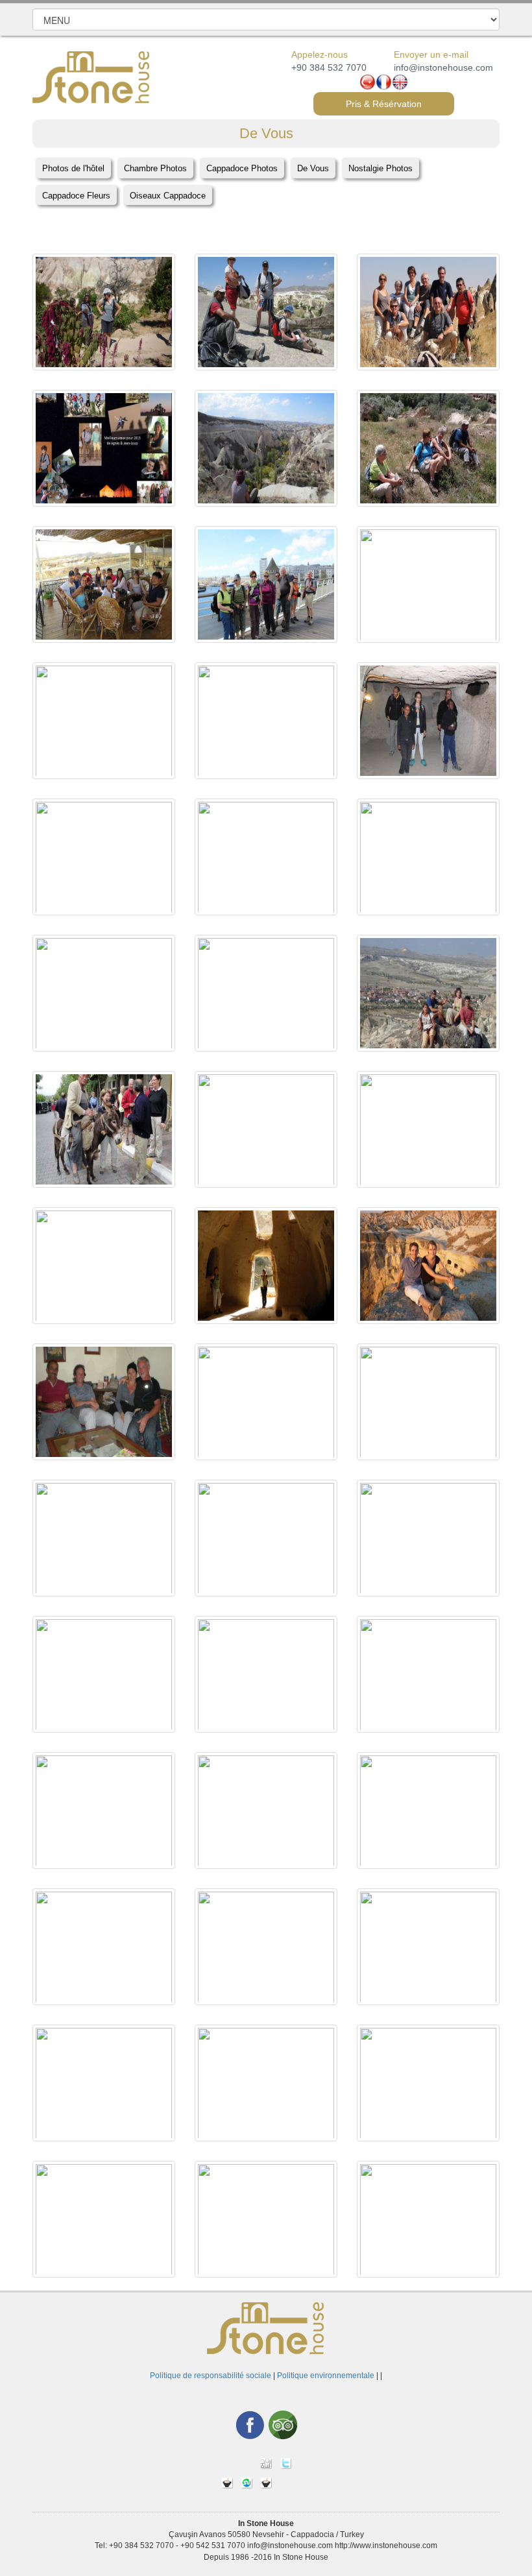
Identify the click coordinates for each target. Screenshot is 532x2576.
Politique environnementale (326, 2376)
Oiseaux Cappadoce (168, 196)
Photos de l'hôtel (73, 168)
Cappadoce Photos (242, 168)
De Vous (313, 168)
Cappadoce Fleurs (76, 196)
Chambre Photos (155, 168)
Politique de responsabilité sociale (211, 2376)
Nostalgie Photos (381, 168)
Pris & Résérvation (384, 104)
